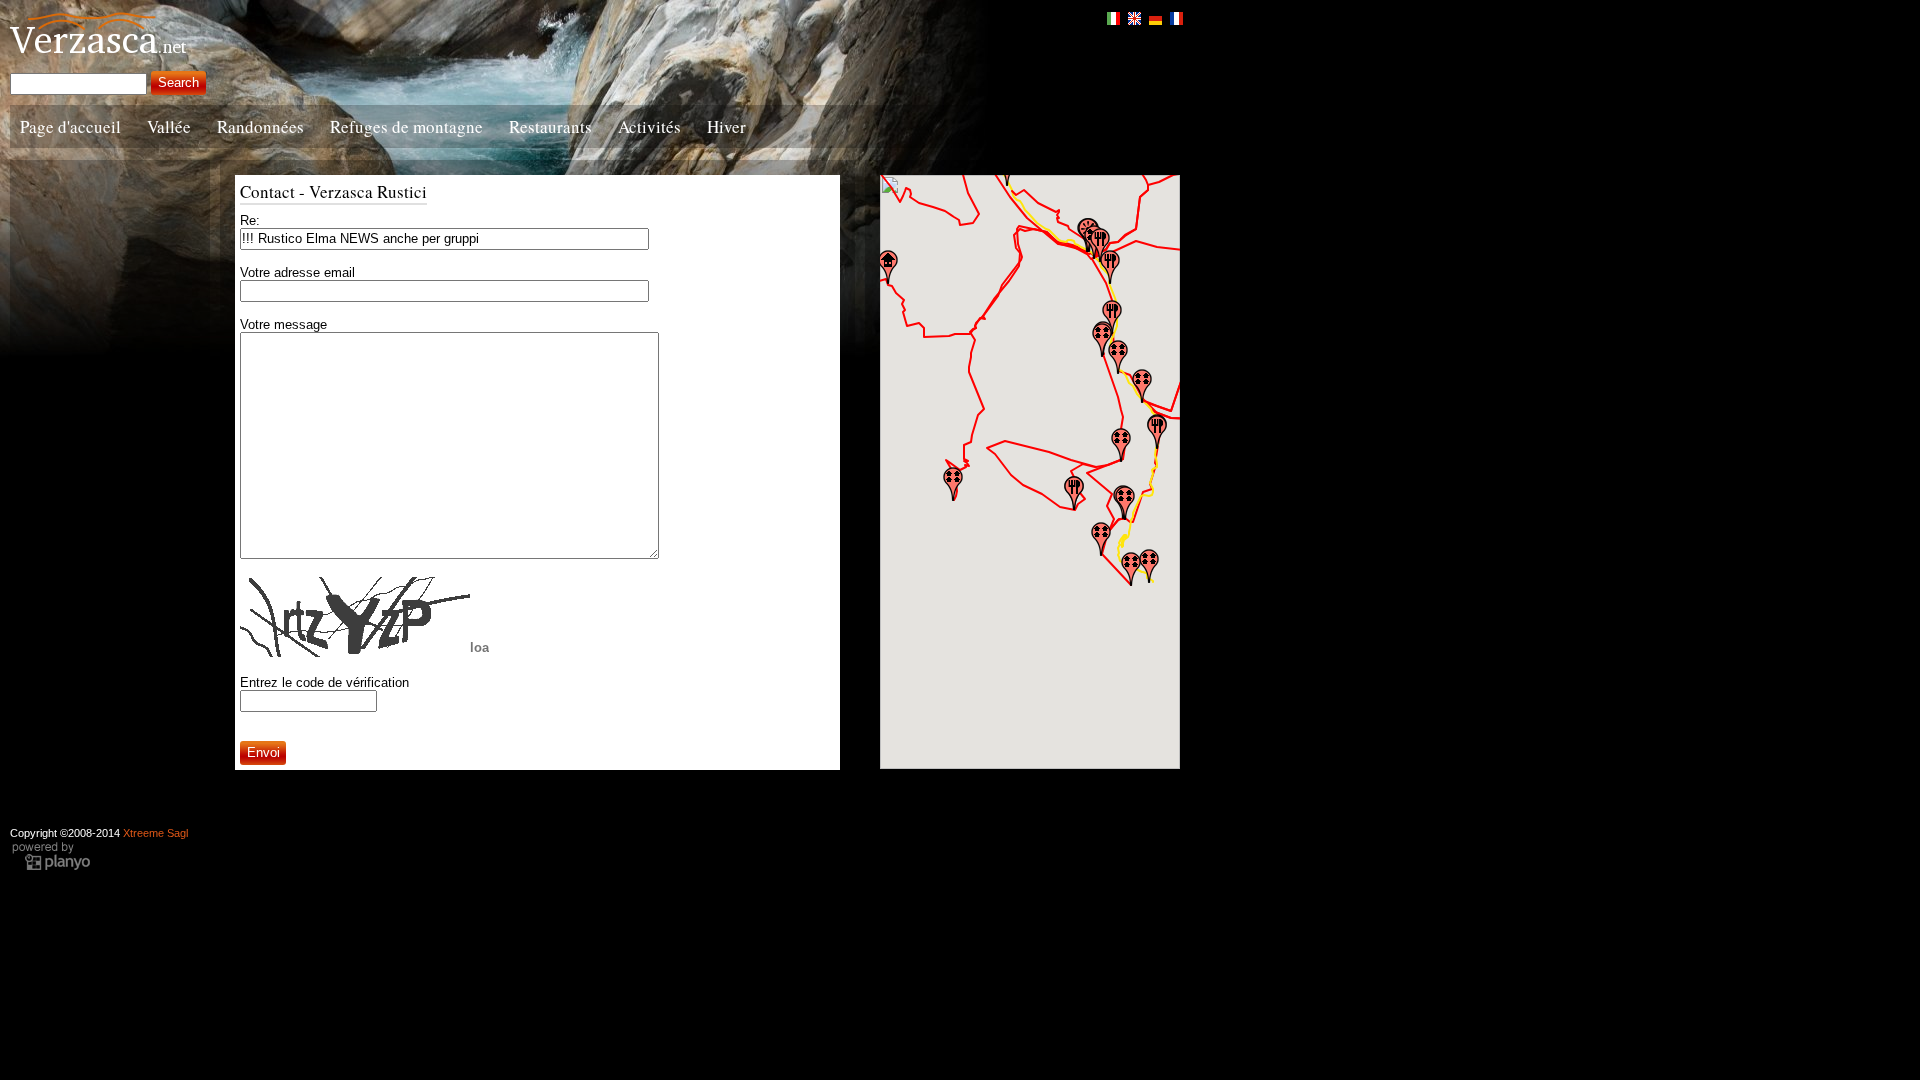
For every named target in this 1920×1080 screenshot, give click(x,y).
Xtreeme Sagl (155, 833)
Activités (649, 126)
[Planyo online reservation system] (51, 868)
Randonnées (260, 126)
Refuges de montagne (406, 126)
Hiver (726, 126)
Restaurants (550, 126)
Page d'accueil (70, 126)
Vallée (169, 126)
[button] (1131, 569)
